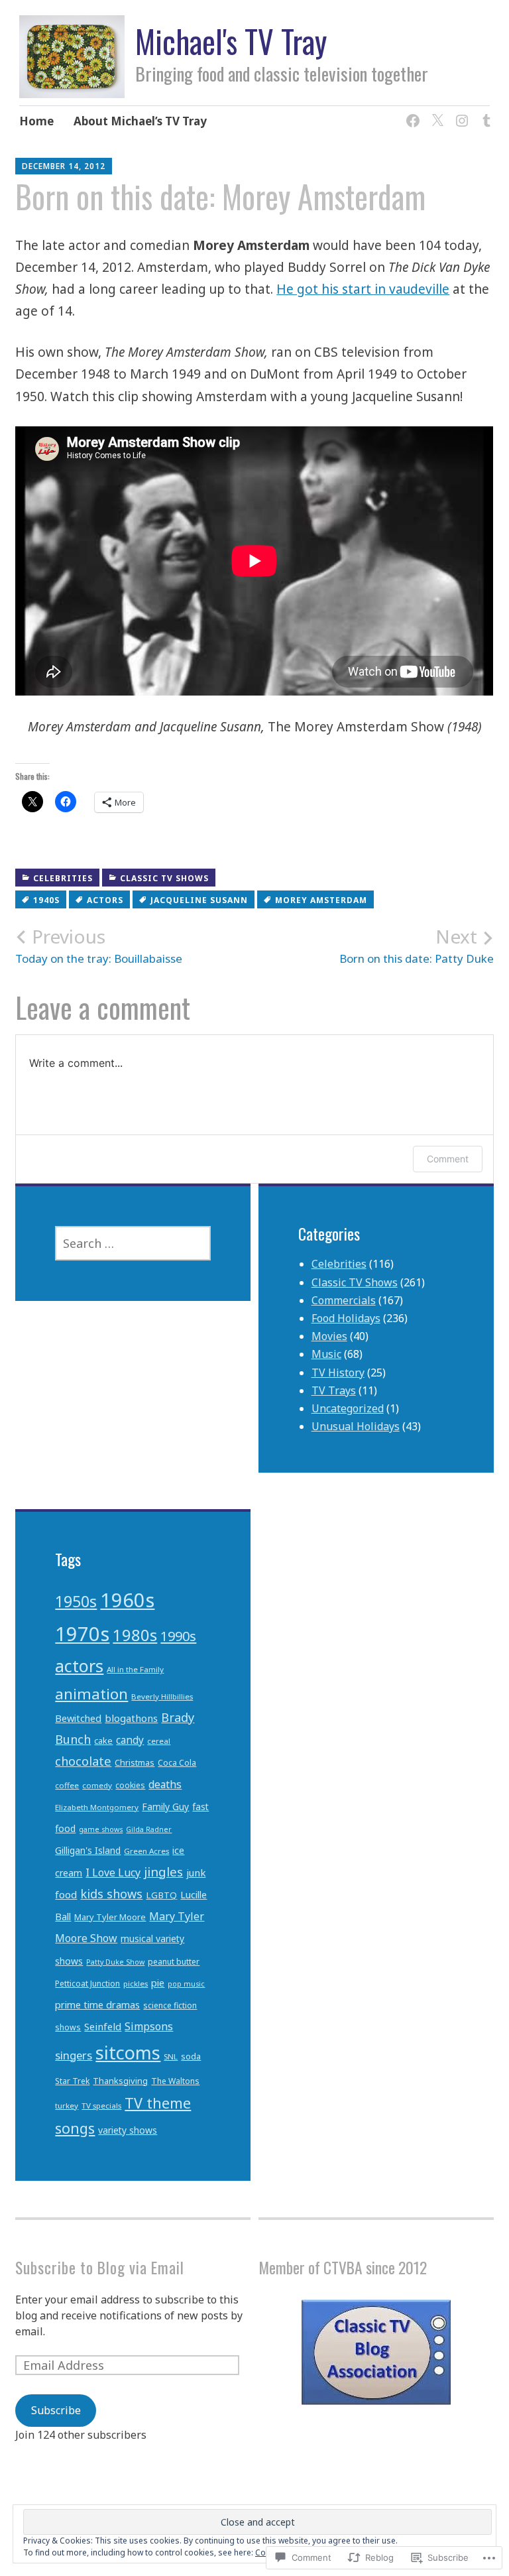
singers (74, 2055)
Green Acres (146, 1851)
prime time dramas (97, 2005)
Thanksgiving (120, 2081)
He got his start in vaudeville (363, 289)
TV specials (101, 2106)
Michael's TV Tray (231, 41)
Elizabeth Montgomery (97, 1807)
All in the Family (135, 1669)
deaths (165, 1784)
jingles (163, 1871)
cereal (159, 1741)
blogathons (131, 1718)
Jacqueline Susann (199, 900)
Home (36, 121)
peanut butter (174, 1962)
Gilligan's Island (88, 1850)
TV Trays (334, 1390)
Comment (448, 1159)
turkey (67, 2106)
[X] (435, 112)
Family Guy (165, 1807)
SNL (171, 2056)
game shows (101, 1829)
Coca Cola (177, 1763)
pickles (136, 1984)
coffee (67, 1785)
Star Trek (72, 2081)
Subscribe (56, 2410)
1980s (135, 1635)
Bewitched (78, 1718)
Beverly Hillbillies (162, 1696)
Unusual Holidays (356, 1426)
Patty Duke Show (115, 1962)
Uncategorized (348, 1408)
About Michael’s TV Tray (140, 121)
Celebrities (63, 878)
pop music (186, 1984)
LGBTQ (161, 1895)
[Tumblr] (484, 112)
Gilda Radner (149, 1829)
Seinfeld (103, 2026)
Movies (329, 1336)
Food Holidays (346, 1318)
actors (105, 900)
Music (326, 1354)
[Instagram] (460, 112)
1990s (178, 1636)
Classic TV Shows (164, 878)
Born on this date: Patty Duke (417, 946)
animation (91, 1694)
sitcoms (128, 2053)
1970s (82, 1634)
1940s (46, 900)
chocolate (83, 1761)
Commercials (344, 1300)
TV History (338, 1373)
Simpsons (149, 2026)
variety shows (128, 2130)
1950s (76, 1601)
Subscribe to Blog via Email (100, 2267)
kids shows (111, 1894)
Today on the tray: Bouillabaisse (99, 946)
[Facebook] (411, 112)
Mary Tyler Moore (110, 1917)
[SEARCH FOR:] (133, 1243)
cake (103, 1741)
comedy (97, 1785)
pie (158, 1983)
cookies (130, 1785)
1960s (127, 1600)
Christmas (135, 1762)
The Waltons (175, 2081)
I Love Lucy (113, 1872)
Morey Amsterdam (321, 900)
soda (191, 2056)
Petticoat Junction (87, 1984)
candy (130, 1740)
